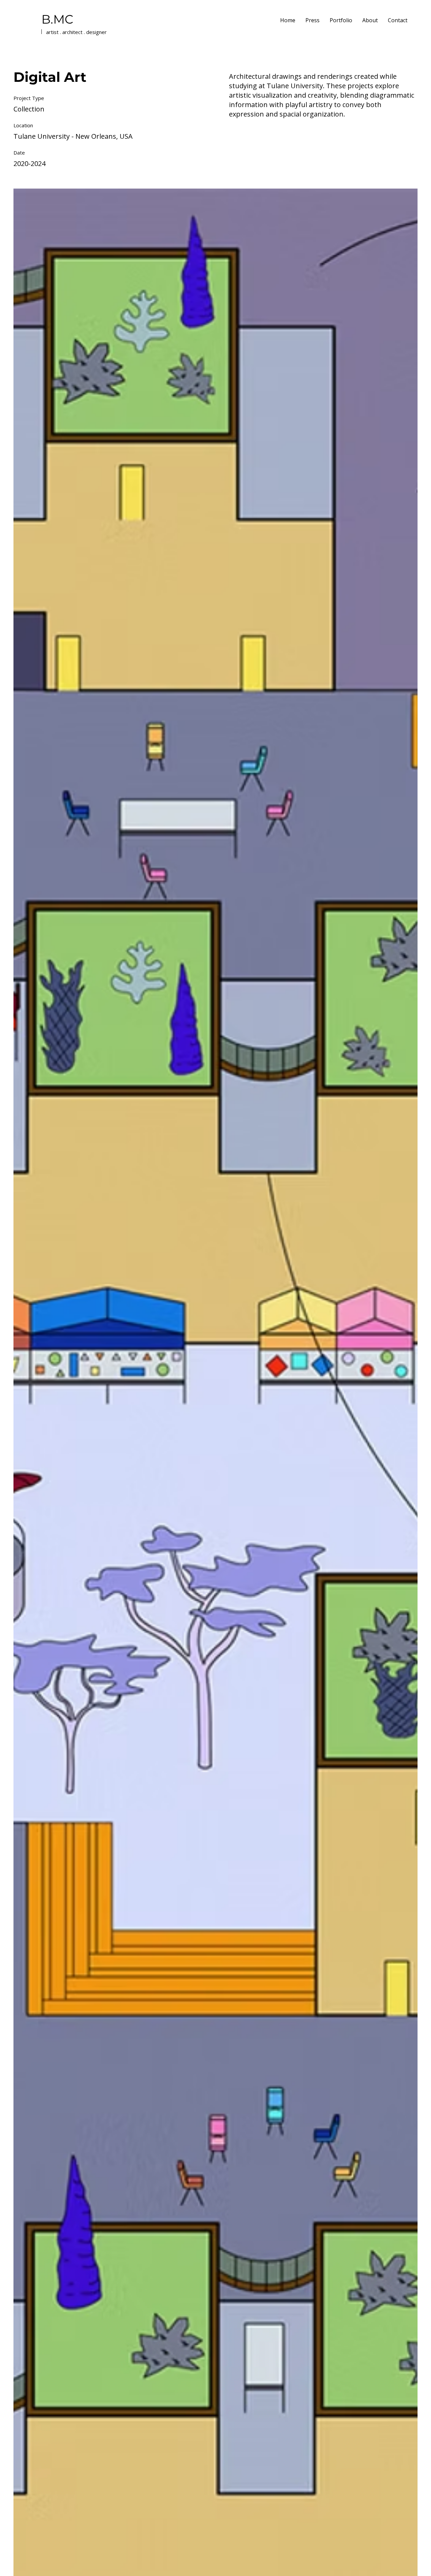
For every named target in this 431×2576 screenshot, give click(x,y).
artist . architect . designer (76, 32)
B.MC (57, 19)
